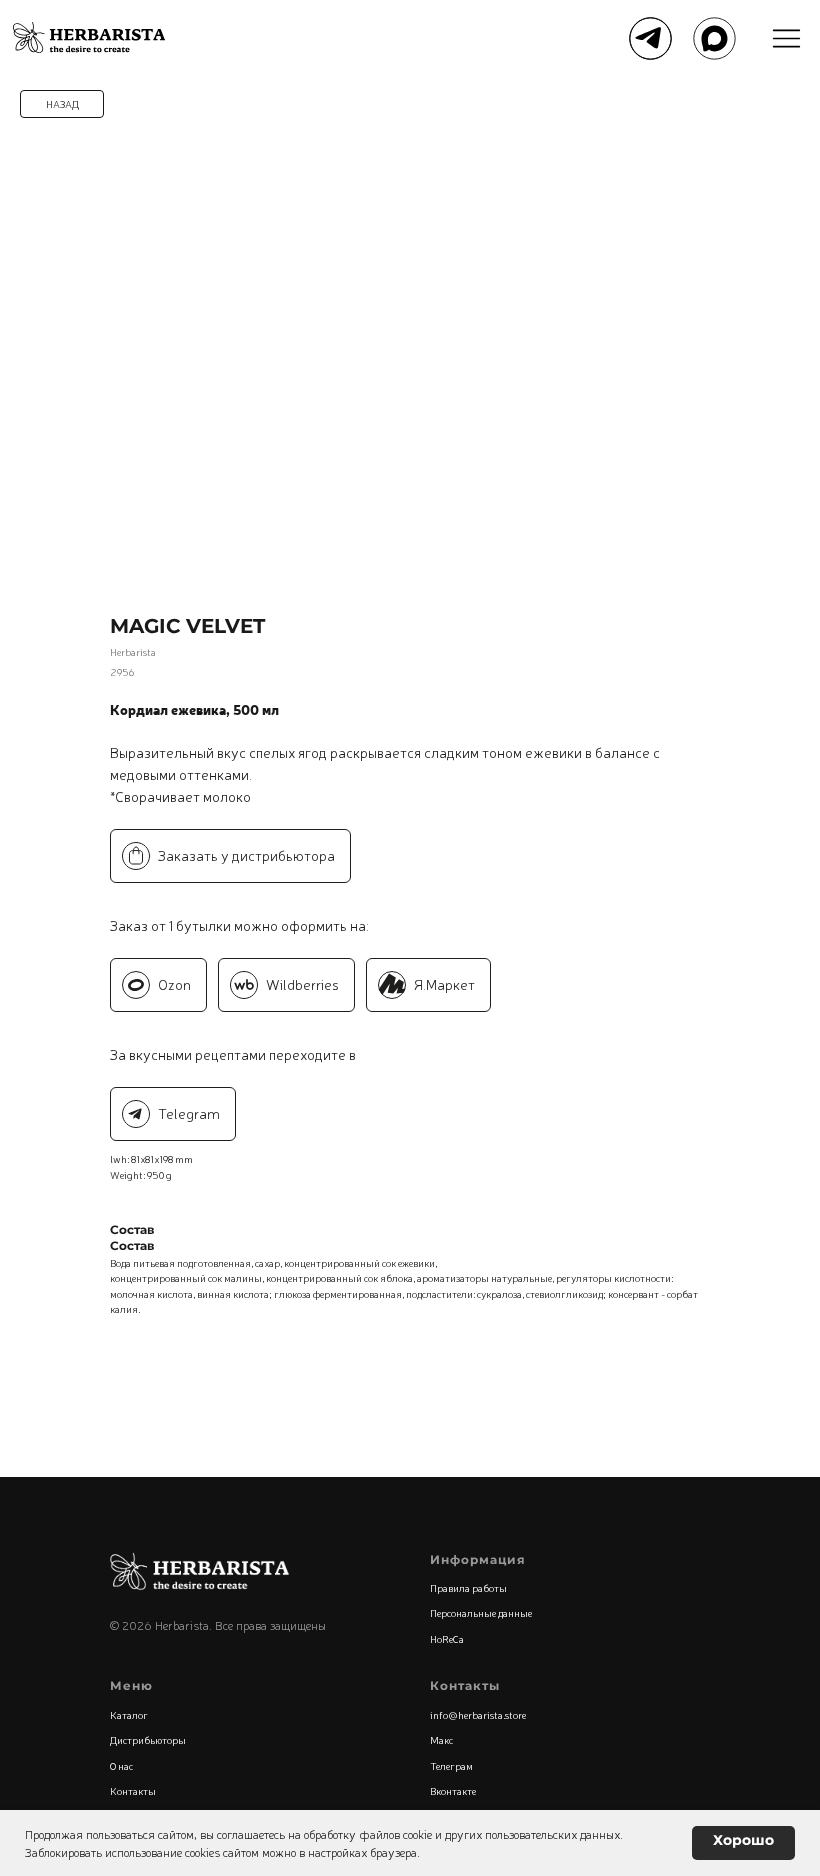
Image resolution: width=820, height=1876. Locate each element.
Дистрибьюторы (148, 1739)
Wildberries (302, 984)
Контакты (133, 1790)
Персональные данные (481, 1612)
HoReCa (447, 1638)
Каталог (129, 1714)
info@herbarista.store (478, 1714)
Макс (441, 1739)
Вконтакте (453, 1790)
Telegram (189, 1113)
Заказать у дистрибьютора (246, 855)
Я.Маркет (444, 984)
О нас (121, 1765)
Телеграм (451, 1765)
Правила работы (468, 1587)
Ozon (174, 984)
